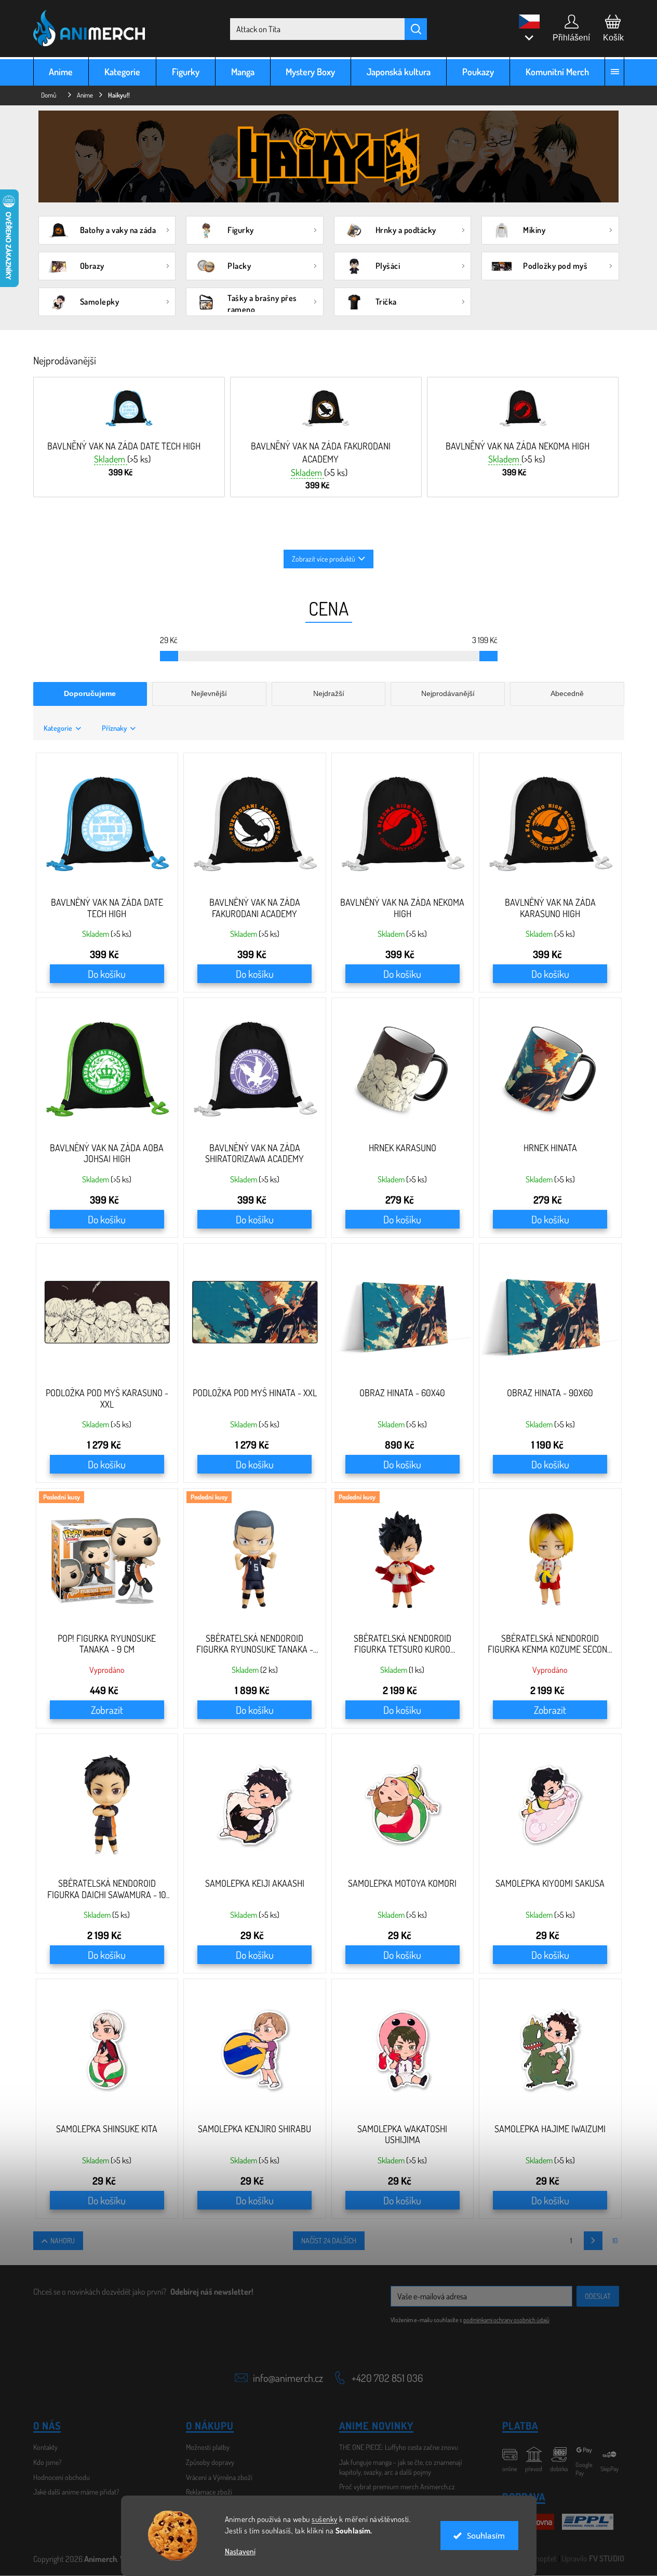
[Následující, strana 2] (593, 2241)
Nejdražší (329, 693)
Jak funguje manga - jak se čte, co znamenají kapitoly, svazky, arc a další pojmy (401, 2467)
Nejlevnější (209, 693)
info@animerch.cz (288, 2378)
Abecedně (567, 693)
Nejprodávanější (448, 693)
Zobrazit (107, 1710)
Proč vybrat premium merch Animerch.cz (397, 2486)
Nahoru (63, 2240)
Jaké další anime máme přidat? (76, 2492)
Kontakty (45, 2447)
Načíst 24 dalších (329, 2240)
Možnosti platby (208, 2447)
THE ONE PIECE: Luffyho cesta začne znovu (399, 2447)
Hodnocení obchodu (62, 2477)
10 (615, 2240)
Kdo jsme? (48, 2462)
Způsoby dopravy (210, 2462)
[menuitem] (61, 71)
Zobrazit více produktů (324, 559)
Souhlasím (486, 2536)
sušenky (325, 2519)
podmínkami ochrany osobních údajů (506, 2320)
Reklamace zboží (209, 2492)
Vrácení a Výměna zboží (219, 2477)
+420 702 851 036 (387, 2378)
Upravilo (593, 2558)
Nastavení (240, 2551)
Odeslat (598, 2296)
